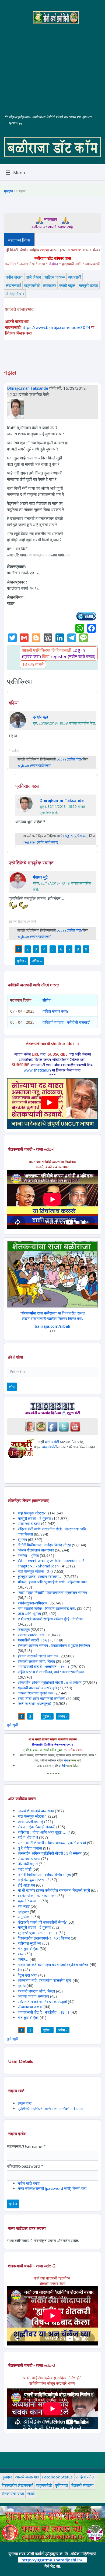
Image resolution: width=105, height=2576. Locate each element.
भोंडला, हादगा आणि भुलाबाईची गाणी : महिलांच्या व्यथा (52, 1582)
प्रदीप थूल (40, 717)
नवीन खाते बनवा (29, 2183)
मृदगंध (22, 1986)
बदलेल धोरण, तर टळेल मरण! (37, 1896)
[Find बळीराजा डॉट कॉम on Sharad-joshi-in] (30, 1426)
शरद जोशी (25, 1869)
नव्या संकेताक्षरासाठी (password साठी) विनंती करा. (52, 2188)
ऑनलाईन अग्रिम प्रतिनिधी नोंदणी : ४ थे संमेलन (50, 1682)
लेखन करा (25, 2103)
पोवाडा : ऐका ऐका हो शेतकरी (36, 1827)
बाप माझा (24, 1906)
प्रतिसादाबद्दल (27, 786)
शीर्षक (46, 1000)
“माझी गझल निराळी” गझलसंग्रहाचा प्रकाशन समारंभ (52, 1592)
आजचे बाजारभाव (27, 2477)
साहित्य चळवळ (55, 277)
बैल (20, 1970)
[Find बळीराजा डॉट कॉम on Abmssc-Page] (41, 1426)
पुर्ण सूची (13, 1725)
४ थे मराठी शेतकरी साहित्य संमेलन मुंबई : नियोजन (50, 1619)
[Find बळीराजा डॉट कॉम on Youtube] (75, 1426)
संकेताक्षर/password (25, 2166)
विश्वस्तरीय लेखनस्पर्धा (17, 2485)
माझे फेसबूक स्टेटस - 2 (34, 1571)
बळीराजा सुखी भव (29, 1943)
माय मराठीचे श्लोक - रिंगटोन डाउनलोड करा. (47, 1608)
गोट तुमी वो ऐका (28, 1949)
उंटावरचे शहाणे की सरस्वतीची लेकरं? (42, 1922)
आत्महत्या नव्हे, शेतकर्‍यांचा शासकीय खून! (45, 1980)
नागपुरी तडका (88, 285)
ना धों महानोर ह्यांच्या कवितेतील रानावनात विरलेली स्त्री (54, 1890)
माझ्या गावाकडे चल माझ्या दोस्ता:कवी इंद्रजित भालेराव (53, 1965)
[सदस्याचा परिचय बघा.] (16, 408)
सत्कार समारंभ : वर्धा (31, 1635)
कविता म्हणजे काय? (55, 1011)
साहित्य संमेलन (86, 2477)
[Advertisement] (52, 65)
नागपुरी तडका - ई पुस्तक (34, 1518)
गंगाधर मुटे (40, 877)
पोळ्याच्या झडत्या (29, 1524)
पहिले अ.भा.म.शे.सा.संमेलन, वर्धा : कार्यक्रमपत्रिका (51, 1672)
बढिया (14, 703)
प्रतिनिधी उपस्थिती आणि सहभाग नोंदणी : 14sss (50, 2109)
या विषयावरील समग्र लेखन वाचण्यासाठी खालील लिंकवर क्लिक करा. (53, 1316)
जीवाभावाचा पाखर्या (30, 2007)
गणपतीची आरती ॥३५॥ (34, 1640)
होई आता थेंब (26, 1885)
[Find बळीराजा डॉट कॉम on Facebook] (52, 1426)
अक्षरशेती (75, 277)
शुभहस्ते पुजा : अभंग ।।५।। (38, 1933)
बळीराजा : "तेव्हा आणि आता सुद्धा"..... (42, 1832)
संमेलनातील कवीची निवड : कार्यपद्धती (42, 2002)
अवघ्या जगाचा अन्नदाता (34, 1996)
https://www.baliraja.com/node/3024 (56, 327)
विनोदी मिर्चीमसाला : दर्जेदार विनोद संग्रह (44, 1545)
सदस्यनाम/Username (26, 2146)
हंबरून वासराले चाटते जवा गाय (38, 1656)
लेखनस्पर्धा (13, 285)
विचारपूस (24, 1629)
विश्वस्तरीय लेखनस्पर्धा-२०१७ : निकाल (44, 1938)
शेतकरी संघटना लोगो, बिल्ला (36, 1661)
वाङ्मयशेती (32, 285)
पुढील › (22, 961)
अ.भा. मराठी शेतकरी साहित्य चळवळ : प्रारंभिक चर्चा (52, 1843)
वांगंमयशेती (52, 1442)
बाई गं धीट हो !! (28, 1837)
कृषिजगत (61, 2485)
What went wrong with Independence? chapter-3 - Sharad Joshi (51, 1563)
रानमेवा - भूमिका (28, 1555)
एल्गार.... (23, 1959)
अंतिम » (37, 961)
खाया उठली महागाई (31, 1822)
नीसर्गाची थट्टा (28, 1864)
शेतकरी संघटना (82, 2485)
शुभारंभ (22, 1539)
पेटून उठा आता (27, 1975)
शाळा (21, 1954)
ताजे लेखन (34, 277)
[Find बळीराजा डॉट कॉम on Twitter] (64, 1426)
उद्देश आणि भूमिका (29, 1614)
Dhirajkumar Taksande (28, 388)
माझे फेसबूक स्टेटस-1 (32, 1513)
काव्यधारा (49, 285)
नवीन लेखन (14, 277)
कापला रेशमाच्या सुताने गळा (36, 1693)
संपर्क (31, 2494)
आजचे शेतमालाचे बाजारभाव (36, 1550)
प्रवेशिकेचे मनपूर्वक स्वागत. (31, 863)
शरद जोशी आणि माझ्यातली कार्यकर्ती (41, 1698)
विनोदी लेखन (15, 294)
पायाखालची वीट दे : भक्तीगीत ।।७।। (44, 1666)
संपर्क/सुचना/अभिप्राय (33, 1603)
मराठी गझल (67, 285)
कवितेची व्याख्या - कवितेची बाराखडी (66, 1022)
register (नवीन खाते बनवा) (73, 656)
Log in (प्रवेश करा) (69, 759)
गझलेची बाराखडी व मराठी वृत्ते (37, 1688)
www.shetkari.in (37, 1070)
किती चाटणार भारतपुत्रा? (35, 1704)
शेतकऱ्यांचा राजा (13, 2494)
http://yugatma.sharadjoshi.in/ (52, 2560)
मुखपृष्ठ (8, 191)
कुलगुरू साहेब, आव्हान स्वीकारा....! (40, 1576)
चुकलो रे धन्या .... (30, 1901)
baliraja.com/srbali (52, 1326)
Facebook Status (57, 2477)
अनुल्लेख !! (25, 1917)
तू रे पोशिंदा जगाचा (30, 1848)
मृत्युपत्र (23, 1912)
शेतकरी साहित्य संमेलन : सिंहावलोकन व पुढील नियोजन (54, 1645)
